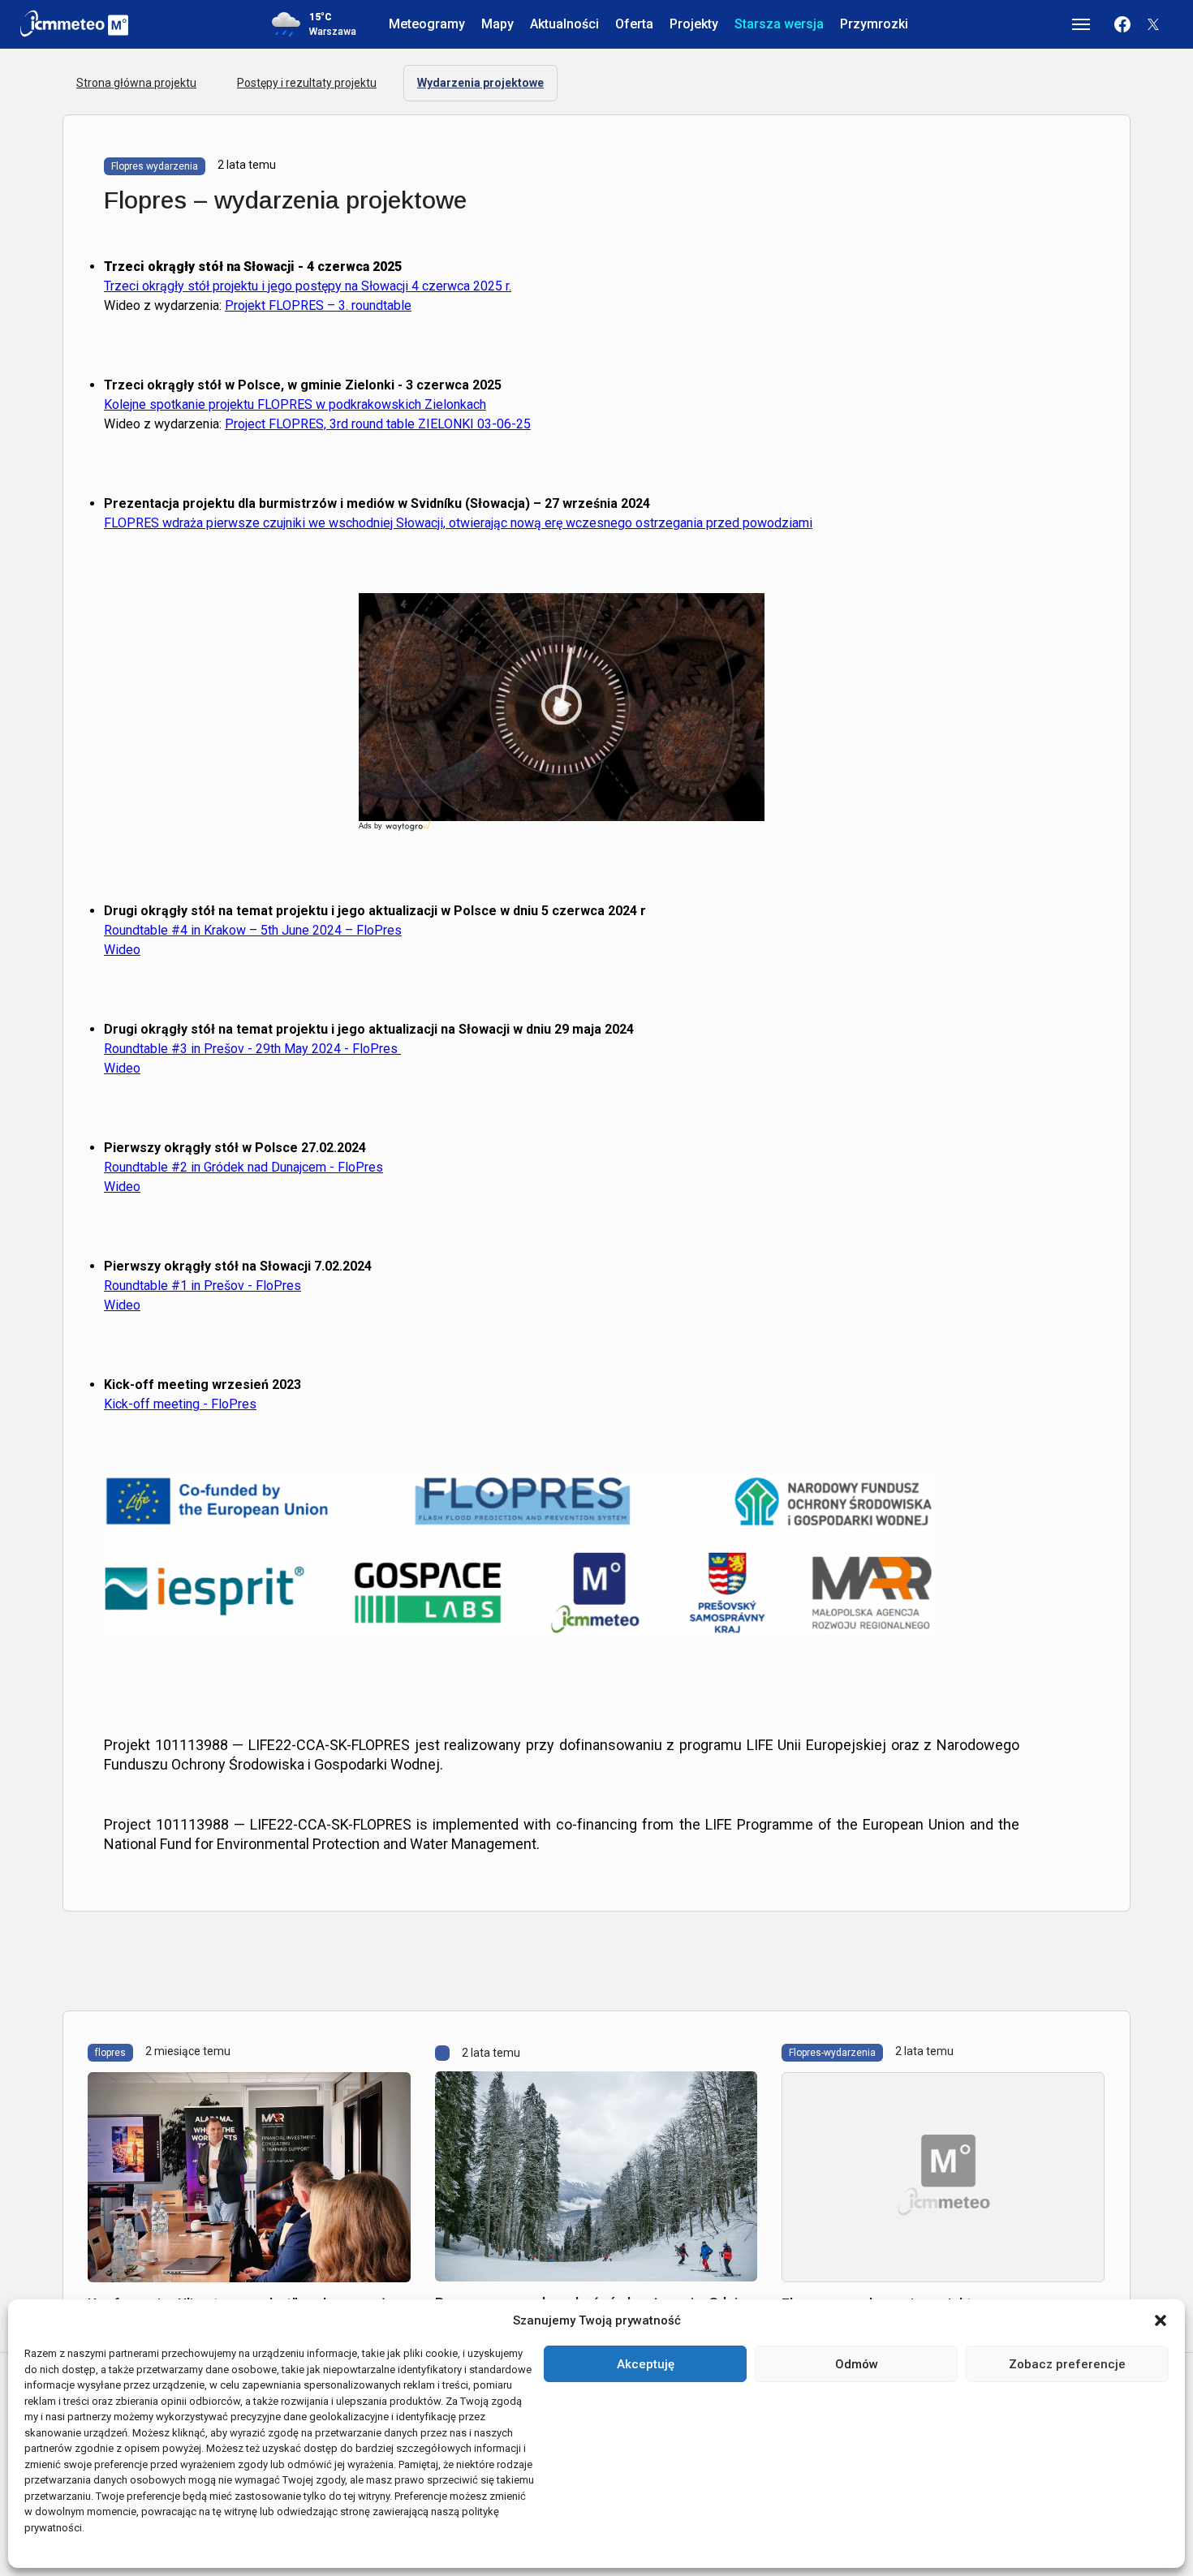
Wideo (122, 950)
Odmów (857, 2364)
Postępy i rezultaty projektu (307, 83)
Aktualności (564, 24)
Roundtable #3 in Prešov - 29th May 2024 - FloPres (252, 1049)
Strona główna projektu (136, 83)
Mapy (497, 24)
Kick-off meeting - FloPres (180, 1404)
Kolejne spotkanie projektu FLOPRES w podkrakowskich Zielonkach (295, 404)
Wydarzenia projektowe (480, 83)
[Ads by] (409, 831)
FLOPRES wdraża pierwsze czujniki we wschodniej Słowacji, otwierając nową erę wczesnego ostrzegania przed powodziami (458, 523)
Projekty (694, 24)
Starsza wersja (779, 24)
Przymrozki (874, 24)
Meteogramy (427, 24)
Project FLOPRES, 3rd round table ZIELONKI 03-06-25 (378, 424)
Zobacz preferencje (1067, 2364)
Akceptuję (646, 2364)
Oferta (634, 24)
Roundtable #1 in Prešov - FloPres (202, 1286)
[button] (1161, 2320)
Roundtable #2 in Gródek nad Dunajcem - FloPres (243, 1167)
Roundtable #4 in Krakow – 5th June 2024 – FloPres (253, 930)
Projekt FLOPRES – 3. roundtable (318, 305)
